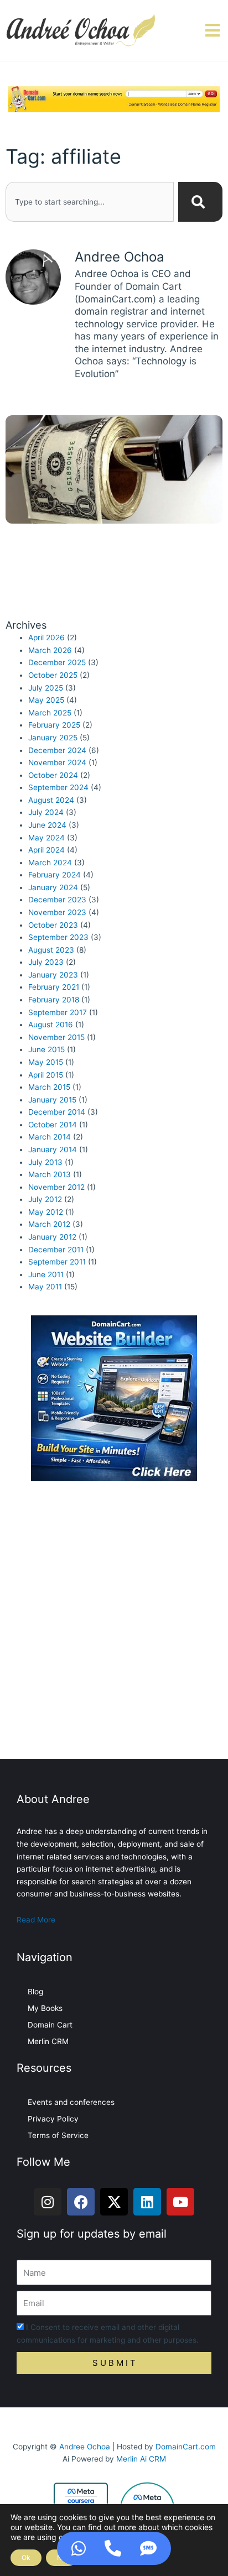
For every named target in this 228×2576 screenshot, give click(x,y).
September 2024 (58, 787)
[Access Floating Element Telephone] (113, 2548)
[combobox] (90, 202)
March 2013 (50, 1174)
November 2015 (56, 1037)
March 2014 (50, 1137)
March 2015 (49, 1087)
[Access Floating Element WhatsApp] (79, 2548)
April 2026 (46, 638)
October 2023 (53, 925)
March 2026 (50, 650)
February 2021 (54, 987)
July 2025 (46, 688)
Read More (36, 1920)
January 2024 (53, 887)
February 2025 (54, 725)
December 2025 (57, 662)
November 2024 (57, 762)
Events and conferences (71, 2102)
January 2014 (53, 1149)
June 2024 (47, 825)
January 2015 (52, 1100)
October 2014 (53, 1125)
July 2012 (45, 1199)
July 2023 (46, 962)
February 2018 (54, 1000)
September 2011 (57, 1262)
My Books (45, 2008)
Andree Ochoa (85, 2447)
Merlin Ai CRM (141, 2459)
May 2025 (46, 700)
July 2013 (45, 1162)
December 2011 (56, 1250)
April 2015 (46, 1075)
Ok (26, 2557)
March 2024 (50, 863)
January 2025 (53, 738)
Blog (35, 1992)
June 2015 (46, 1049)
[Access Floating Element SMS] (148, 2548)
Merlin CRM (48, 2041)
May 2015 (46, 1062)
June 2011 (46, 1274)
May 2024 (46, 838)
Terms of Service (58, 2135)
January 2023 (53, 975)
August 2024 (51, 800)
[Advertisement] (114, 1623)
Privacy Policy (53, 2119)
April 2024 (46, 850)
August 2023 (51, 950)
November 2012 (56, 1187)
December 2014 (57, 1112)
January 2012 (52, 1237)
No (61, 2557)
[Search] (200, 202)
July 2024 (46, 812)
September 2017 (58, 1012)
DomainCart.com (186, 2447)
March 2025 (50, 713)
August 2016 (51, 1025)
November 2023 (57, 912)
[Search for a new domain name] (114, 98)
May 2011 (45, 1287)
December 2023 (57, 900)
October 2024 (53, 775)
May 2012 (46, 1212)
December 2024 (57, 750)
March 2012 (49, 1224)
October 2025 (53, 675)
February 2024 (55, 875)
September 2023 (58, 937)
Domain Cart (50, 2025)
